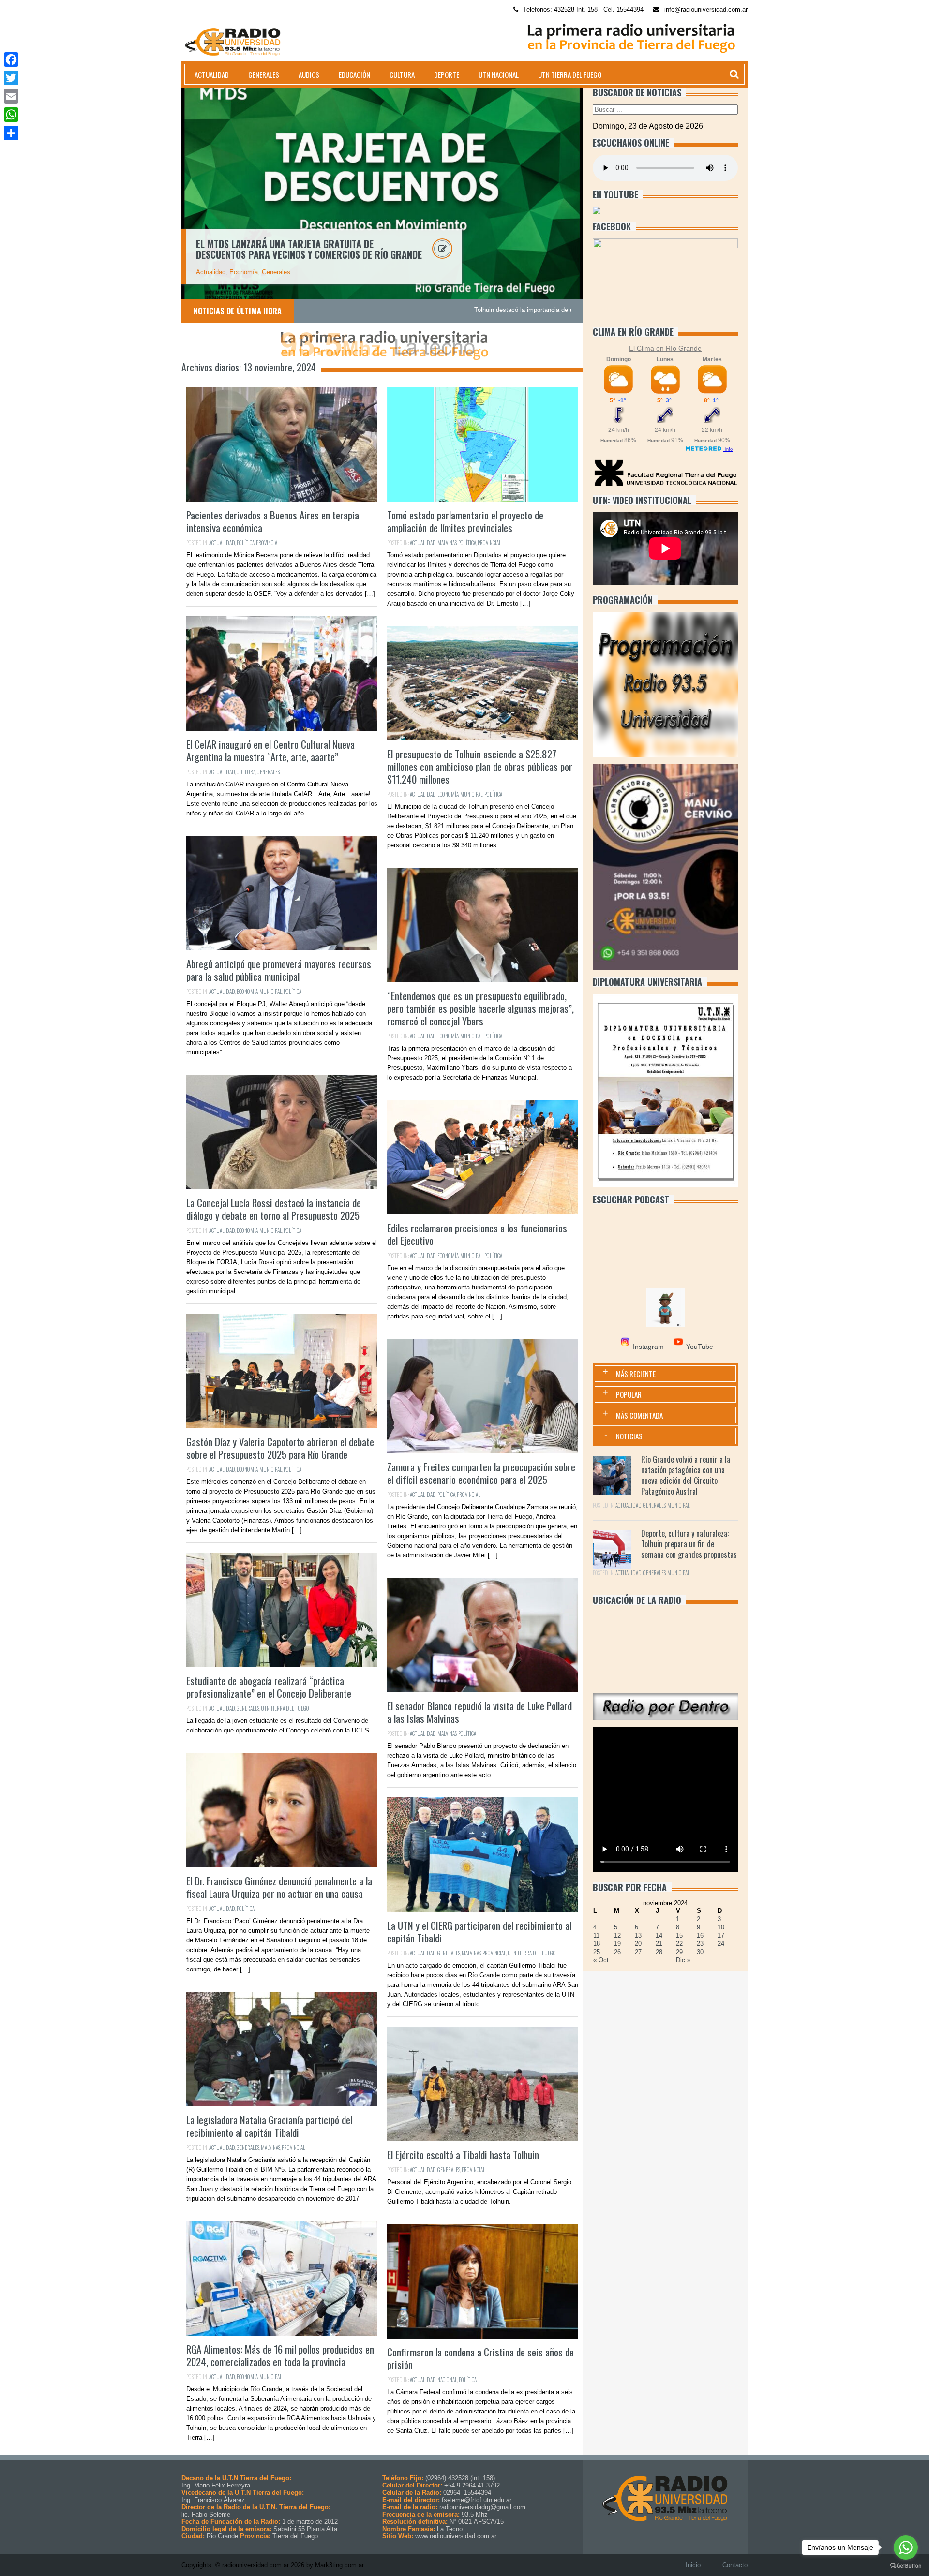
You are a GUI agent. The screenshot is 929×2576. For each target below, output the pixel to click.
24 (721, 1944)
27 (638, 1952)
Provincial (268, 543)
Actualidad (212, 74)
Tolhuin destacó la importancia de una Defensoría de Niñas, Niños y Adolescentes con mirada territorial (475, 310)
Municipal (472, 794)
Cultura (402, 74)
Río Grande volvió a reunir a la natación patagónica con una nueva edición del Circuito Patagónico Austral (686, 1475)
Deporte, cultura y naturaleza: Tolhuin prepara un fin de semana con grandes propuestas (689, 1544)
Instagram (648, 1347)
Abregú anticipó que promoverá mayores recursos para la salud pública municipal (279, 970)
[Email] (11, 96)
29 (679, 1952)
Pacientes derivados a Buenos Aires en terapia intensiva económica (273, 521)
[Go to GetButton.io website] (906, 2566)
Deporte (447, 74)
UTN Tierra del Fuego (570, 74)
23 (700, 1944)
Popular (629, 1394)
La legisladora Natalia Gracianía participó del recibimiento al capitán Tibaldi (269, 2126)
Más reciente (636, 1374)
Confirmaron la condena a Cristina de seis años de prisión (480, 2358)
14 (659, 1935)
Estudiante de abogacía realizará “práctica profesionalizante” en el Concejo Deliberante (269, 1687)
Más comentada (639, 1415)
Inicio (693, 2565)
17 (721, 1935)
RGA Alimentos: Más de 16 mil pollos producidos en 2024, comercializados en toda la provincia (280, 2355)
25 (597, 1952)
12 (617, 1935)
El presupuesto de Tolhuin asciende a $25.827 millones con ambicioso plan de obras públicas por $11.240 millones (480, 766)
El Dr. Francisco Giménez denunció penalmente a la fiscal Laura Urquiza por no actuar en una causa (279, 1887)
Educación (354, 74)
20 (638, 1944)
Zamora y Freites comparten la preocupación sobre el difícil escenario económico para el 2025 (481, 1473)
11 (596, 1935)
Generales (264, 74)
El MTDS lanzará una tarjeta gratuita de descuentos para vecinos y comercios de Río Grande (309, 249)
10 (721, 1927)
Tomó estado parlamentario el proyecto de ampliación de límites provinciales (465, 521)
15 (679, 1935)
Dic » (683, 1960)
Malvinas (447, 543)
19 (617, 1944)
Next (594, 193)
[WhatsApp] (11, 115)
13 (638, 1935)
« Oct (601, 1960)
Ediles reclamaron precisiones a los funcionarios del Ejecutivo (477, 1234)
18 (597, 1944)
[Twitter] (11, 78)
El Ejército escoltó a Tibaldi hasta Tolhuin (463, 2154)
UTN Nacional (499, 74)
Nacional (447, 2380)
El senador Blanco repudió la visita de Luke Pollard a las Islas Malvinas (479, 1712)
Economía (244, 272)
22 (679, 1944)
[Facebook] (11, 59)
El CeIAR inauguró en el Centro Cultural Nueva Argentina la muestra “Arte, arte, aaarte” (270, 750)
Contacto (735, 2565)
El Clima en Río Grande (665, 348)
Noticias (629, 1436)
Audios (309, 74)
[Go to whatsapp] (906, 2547)
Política (246, 543)
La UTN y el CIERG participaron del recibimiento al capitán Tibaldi (479, 1932)
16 (700, 1935)
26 (617, 1952)
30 (700, 1952)
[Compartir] (11, 133)
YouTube (700, 1347)
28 (659, 1952)
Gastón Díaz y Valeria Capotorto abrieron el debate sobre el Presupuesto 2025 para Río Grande (280, 1448)
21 (659, 1944)
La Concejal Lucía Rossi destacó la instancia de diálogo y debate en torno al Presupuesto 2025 (274, 1209)
